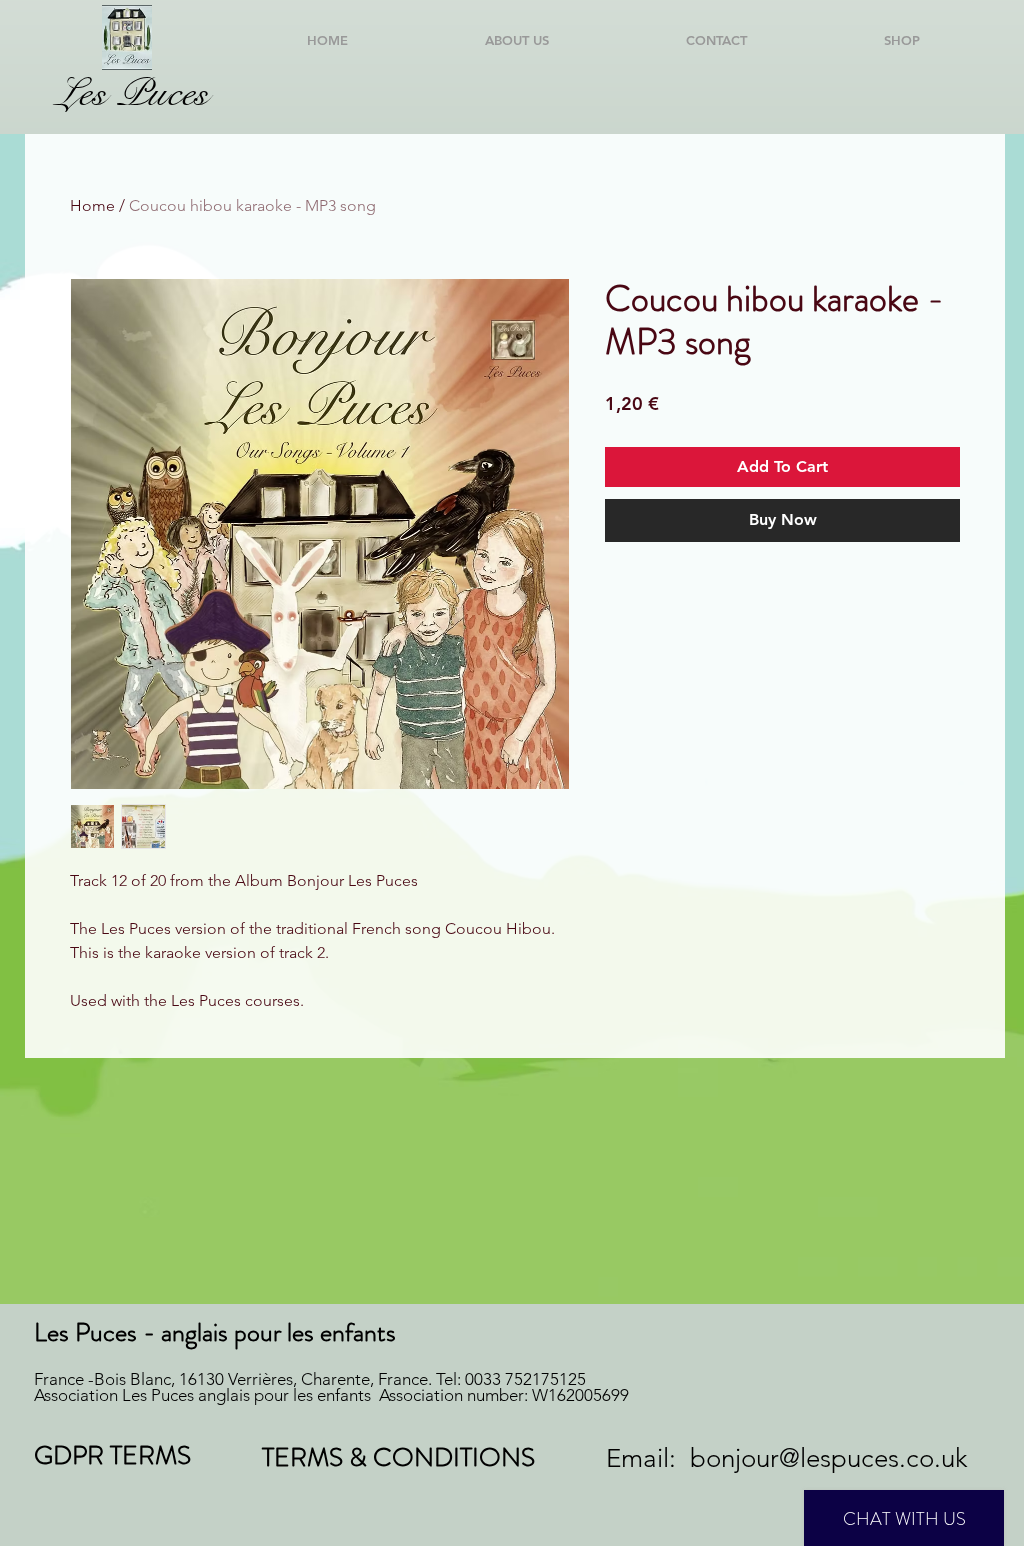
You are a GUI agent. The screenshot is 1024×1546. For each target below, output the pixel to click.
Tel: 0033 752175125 (511, 1379)
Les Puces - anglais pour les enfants (215, 1332)
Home (92, 205)
